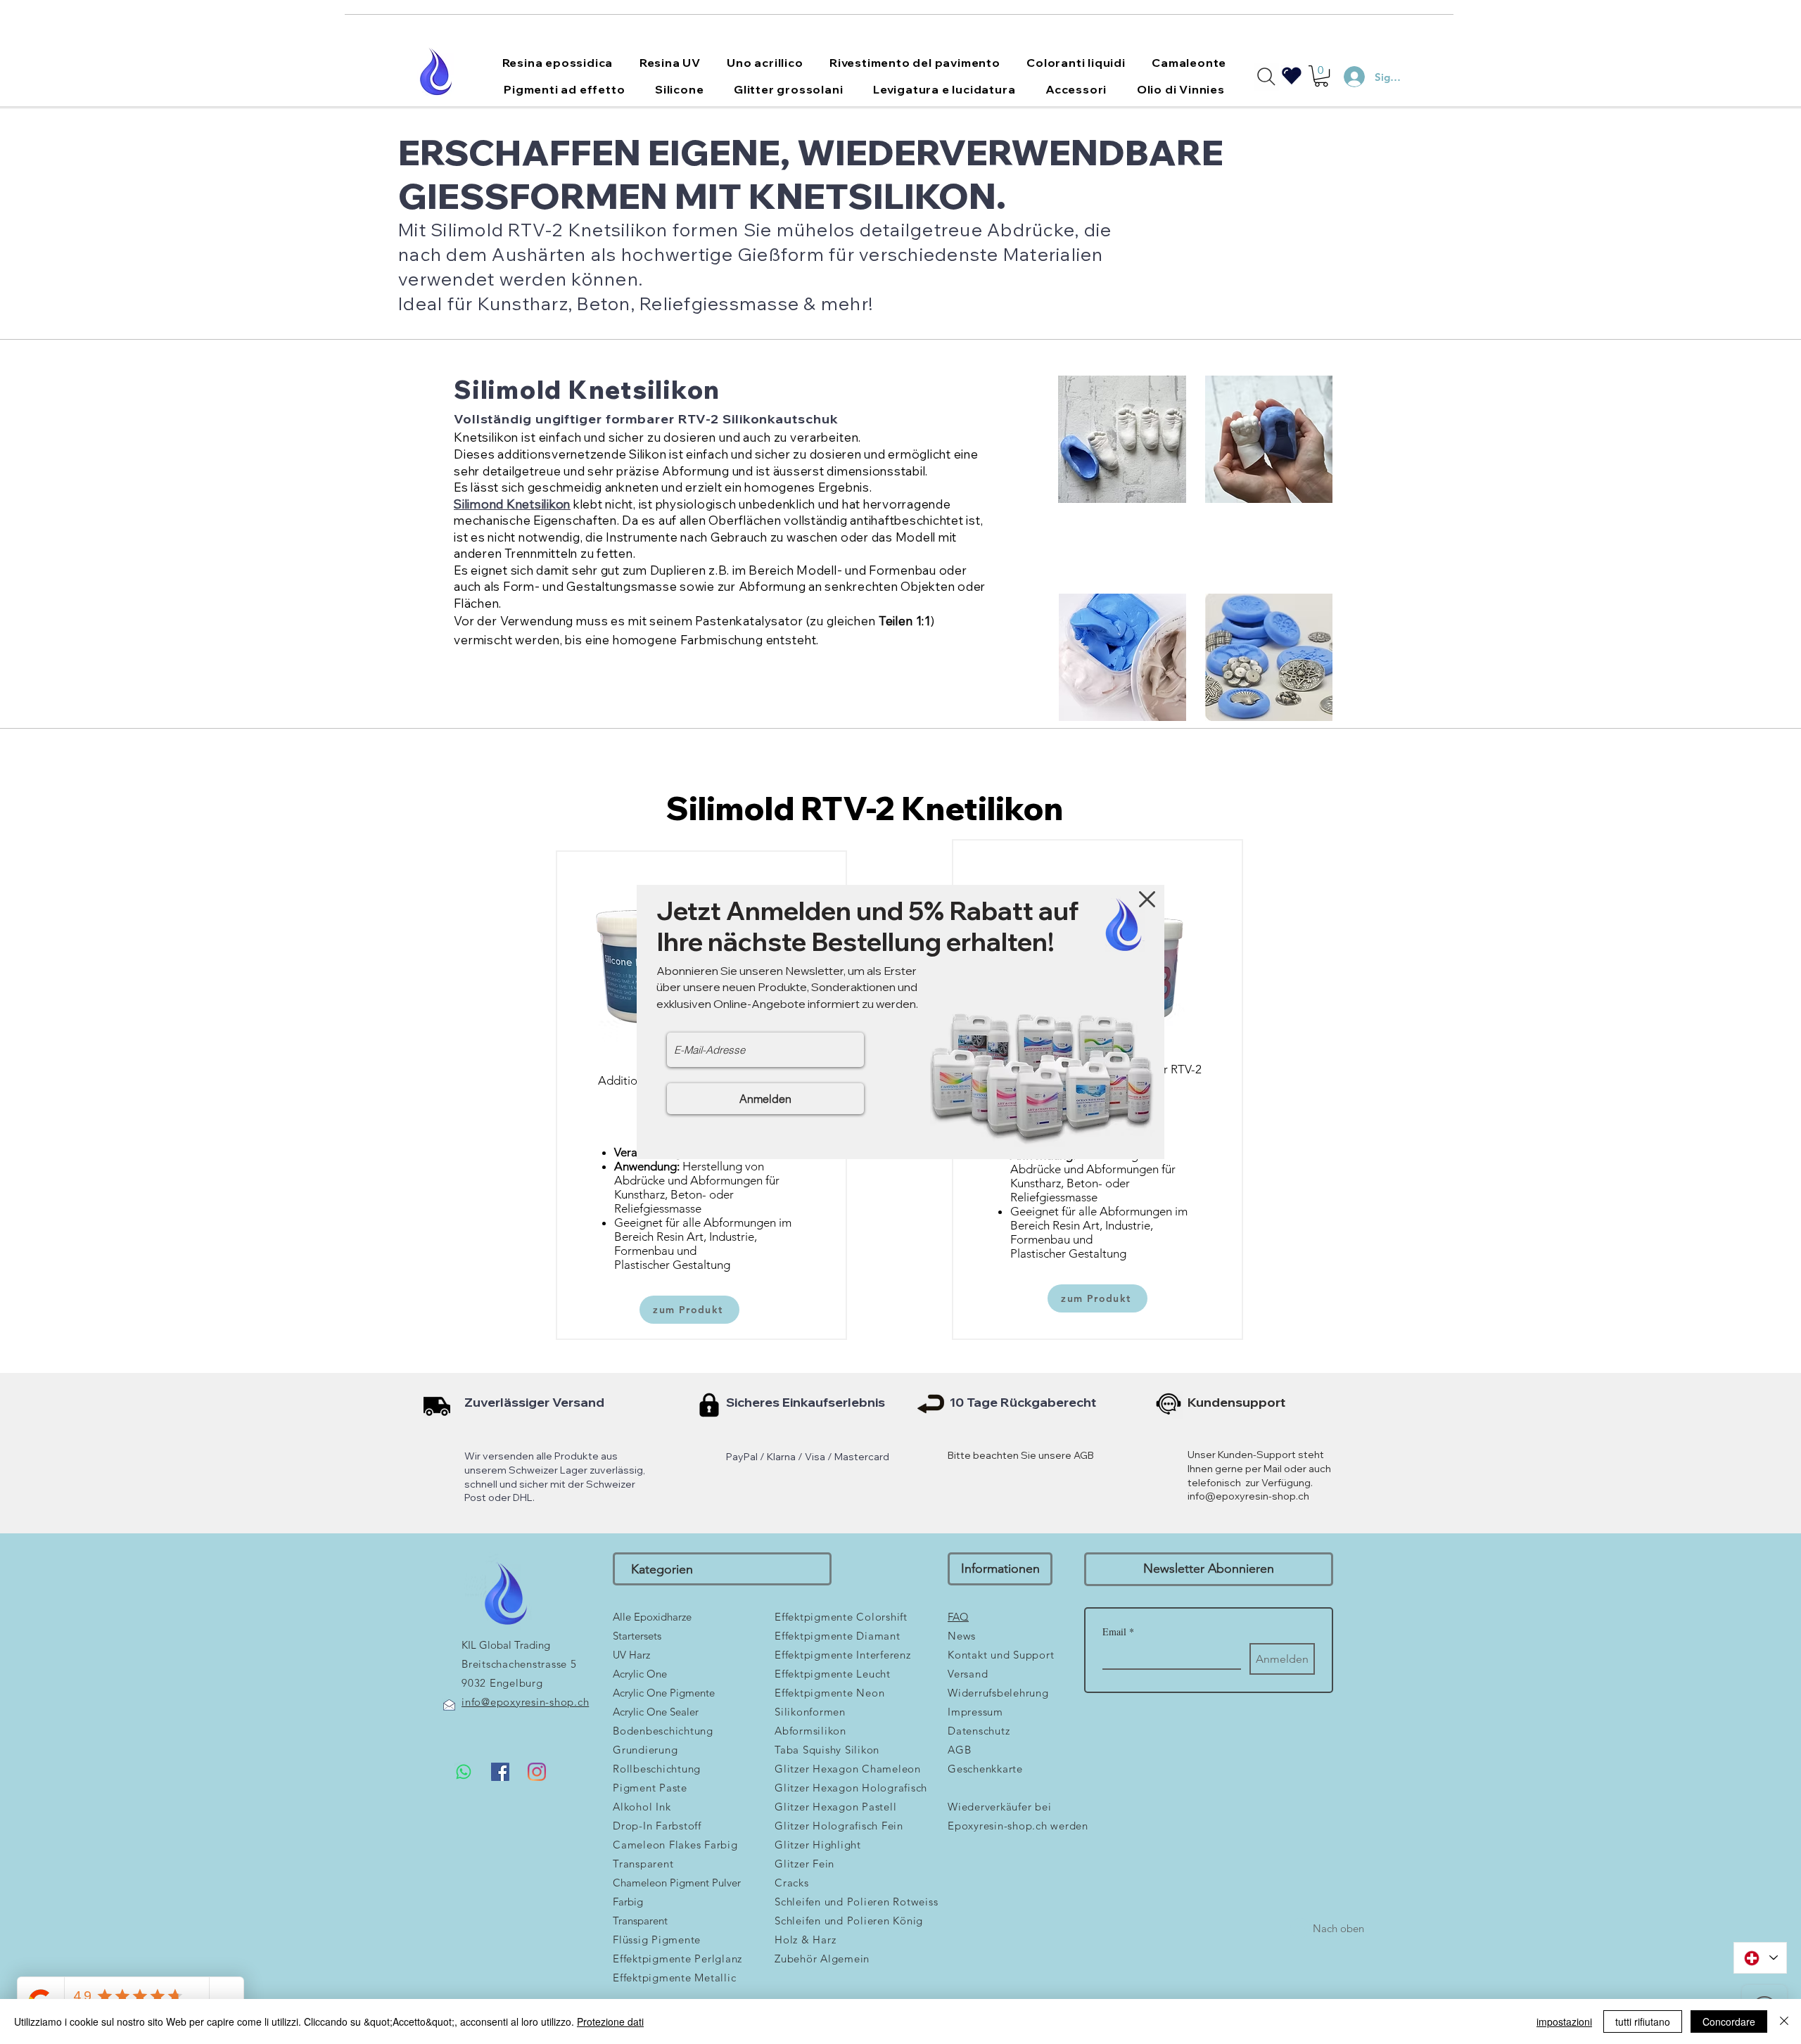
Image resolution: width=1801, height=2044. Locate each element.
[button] (1147, 899)
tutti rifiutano (1643, 2021)
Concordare (1729, 2021)
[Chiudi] (1784, 2021)
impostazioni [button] (1564, 2021)
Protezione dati (610, 2021)
